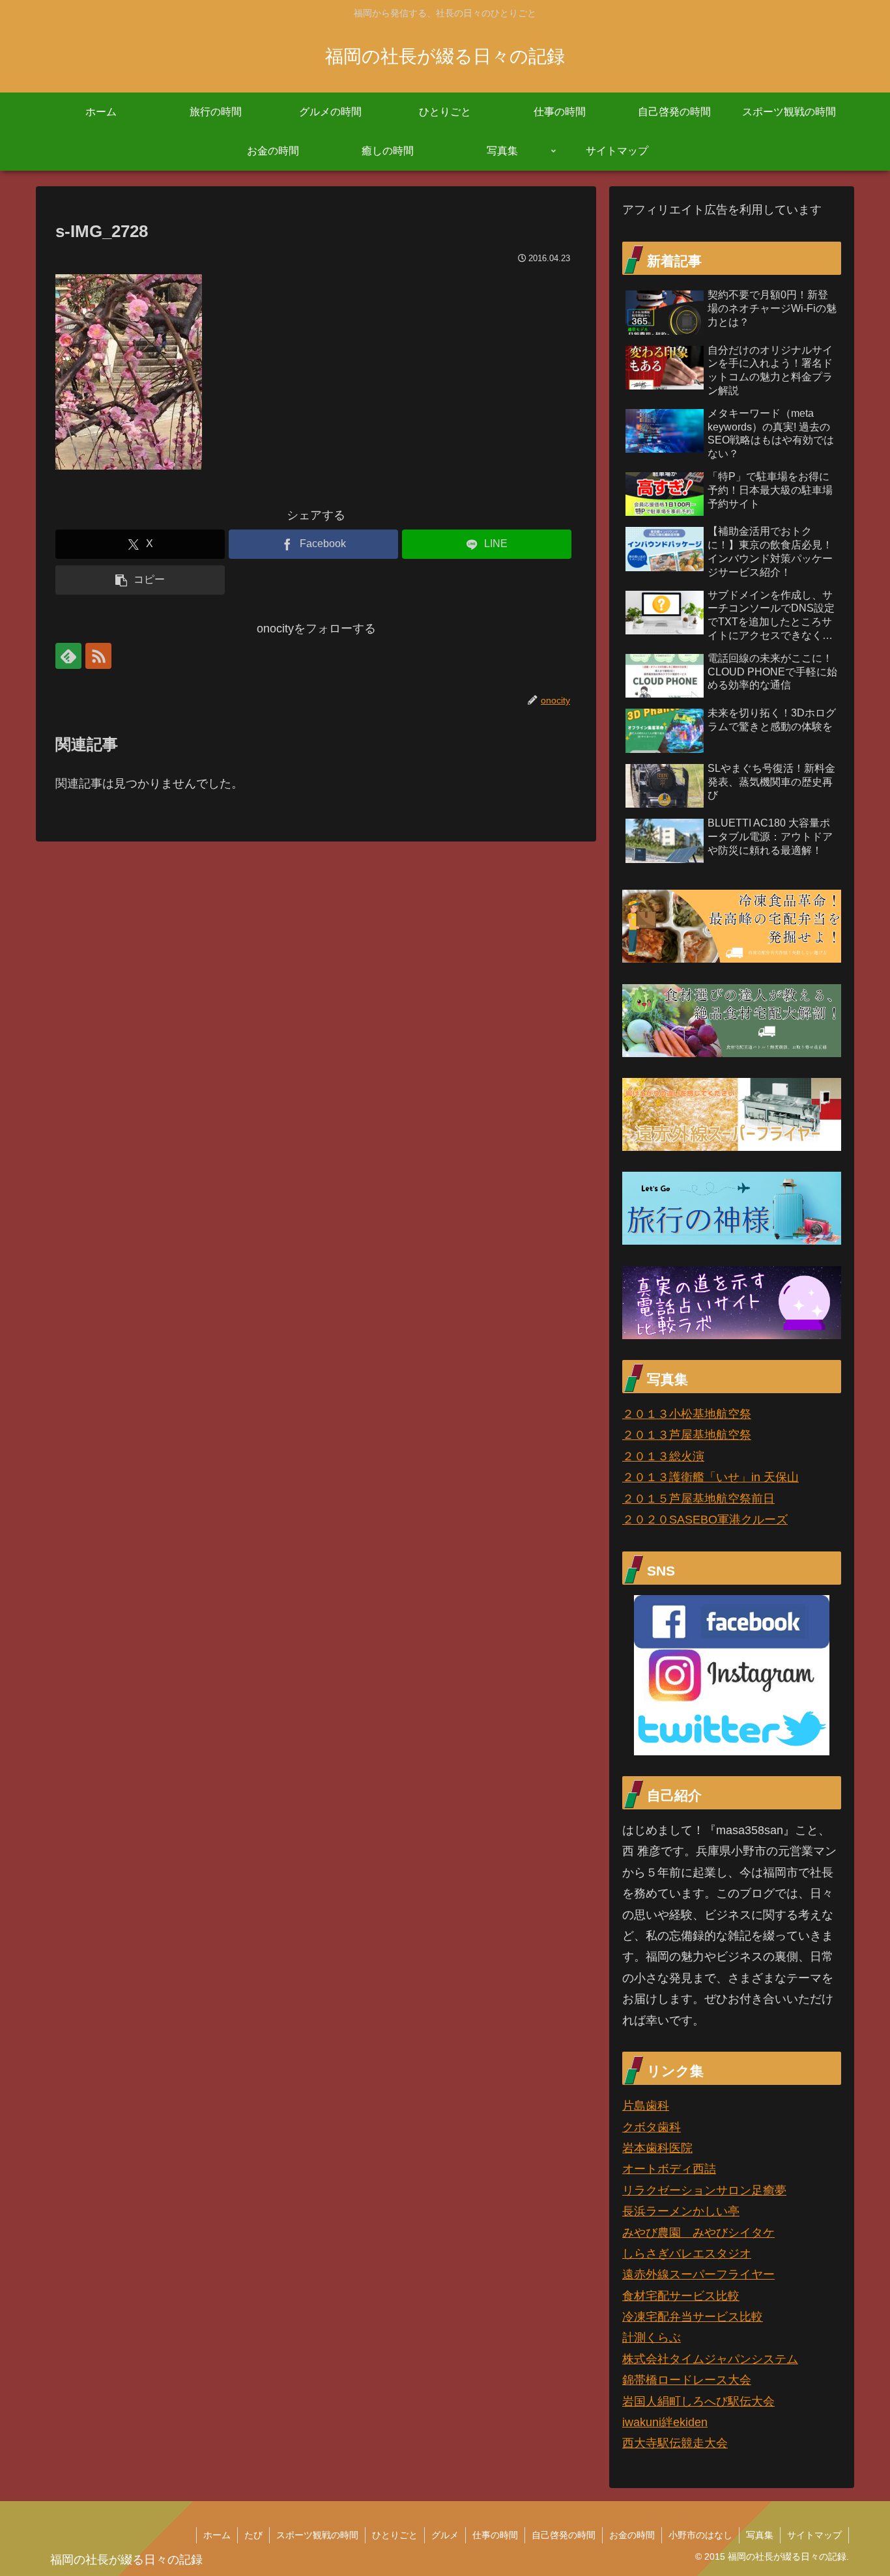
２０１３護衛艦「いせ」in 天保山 (711, 1477)
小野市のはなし (700, 2535)
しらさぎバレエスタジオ (687, 2254)
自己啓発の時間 (564, 2535)
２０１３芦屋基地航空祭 (687, 1435)
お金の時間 (632, 2535)
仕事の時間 (495, 2535)
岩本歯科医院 (657, 2148)
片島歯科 (646, 2106)
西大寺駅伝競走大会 (675, 2443)
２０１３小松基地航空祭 (687, 1414)
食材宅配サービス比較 (681, 2296)
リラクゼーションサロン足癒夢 (704, 2190)
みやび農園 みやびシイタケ (698, 2233)
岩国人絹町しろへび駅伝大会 (698, 2401)
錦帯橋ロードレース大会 (687, 2380)
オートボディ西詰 (669, 2169)
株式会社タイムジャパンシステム (710, 2359)
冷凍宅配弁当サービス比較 (693, 2317)
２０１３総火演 (663, 1456)
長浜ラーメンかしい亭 (681, 2211)
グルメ (445, 2535)
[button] (140, 580)
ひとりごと (395, 2535)
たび (253, 2535)
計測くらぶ (652, 2338)
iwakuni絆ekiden (665, 2422)
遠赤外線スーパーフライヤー (698, 2274)
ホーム (217, 2535)
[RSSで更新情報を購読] (98, 656)
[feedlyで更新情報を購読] (68, 656)
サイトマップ (814, 2535)
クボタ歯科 (652, 2127)
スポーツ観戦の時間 (317, 2535)
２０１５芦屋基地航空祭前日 (698, 1499)
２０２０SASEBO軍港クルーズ (705, 1520)
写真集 (760, 2535)
